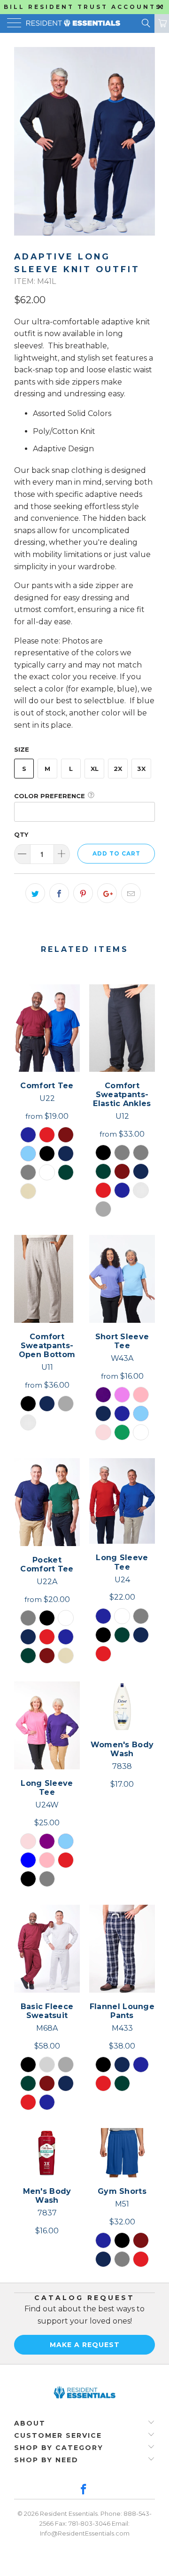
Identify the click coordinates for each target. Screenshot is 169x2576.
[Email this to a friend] (131, 893)
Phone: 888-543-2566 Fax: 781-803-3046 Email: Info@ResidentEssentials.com (96, 2523)
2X (118, 769)
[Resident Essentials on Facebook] (84, 2490)
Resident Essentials (69, 2513)
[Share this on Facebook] (59, 893)
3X (141, 769)
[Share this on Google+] (107, 893)
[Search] (145, 23)
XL (95, 769)
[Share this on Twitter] (35, 893)
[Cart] (162, 24)
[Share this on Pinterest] (83, 893)
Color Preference (50, 796)
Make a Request (85, 2345)
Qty (21, 834)
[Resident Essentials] (69, 24)
